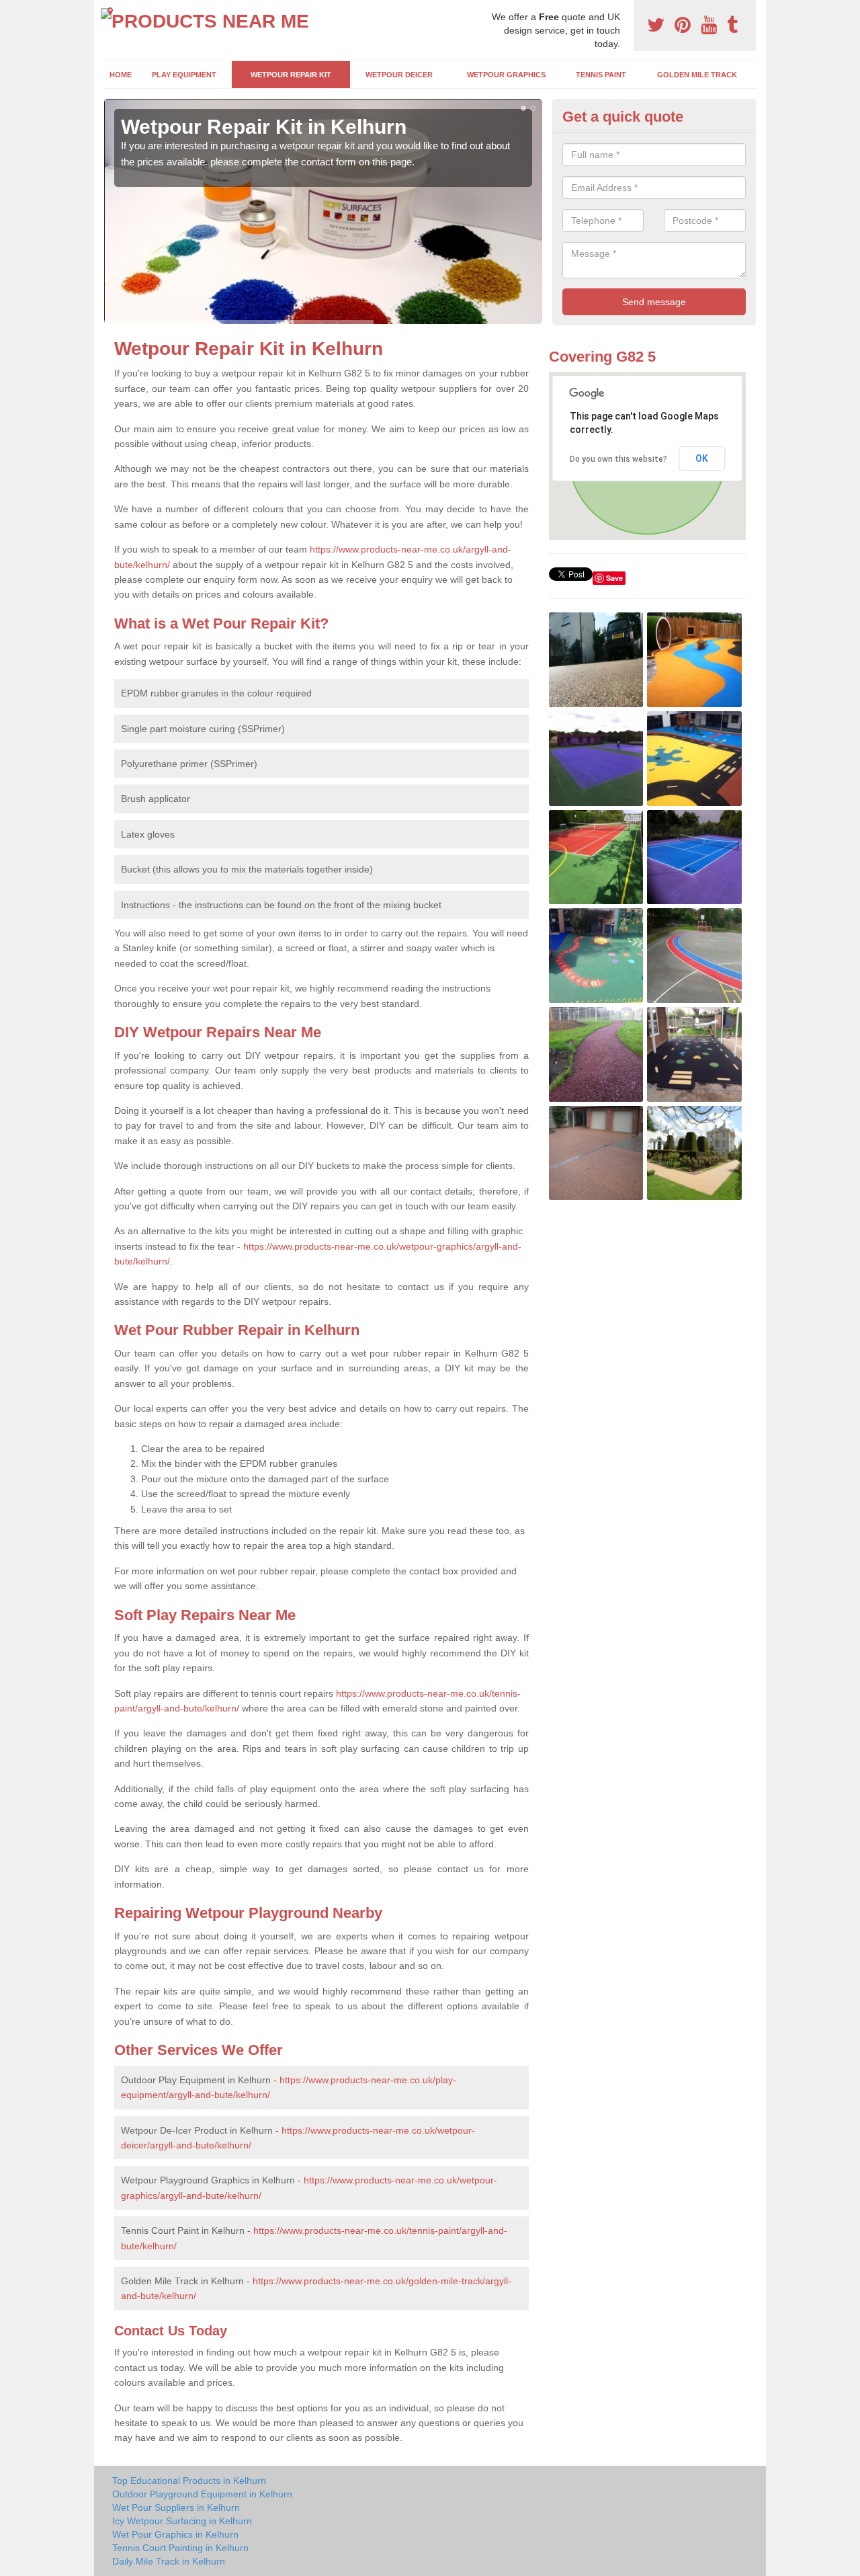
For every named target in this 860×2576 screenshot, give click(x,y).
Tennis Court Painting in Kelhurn (180, 2548)
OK (702, 458)
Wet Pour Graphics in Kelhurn (175, 2534)
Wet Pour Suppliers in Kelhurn (176, 2507)
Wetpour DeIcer (399, 75)
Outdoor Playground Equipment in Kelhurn (202, 2494)
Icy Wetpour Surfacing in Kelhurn (182, 2521)
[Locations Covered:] (110, 11)
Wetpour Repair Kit (291, 75)
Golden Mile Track (697, 75)
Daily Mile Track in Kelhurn (169, 2561)
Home (121, 75)
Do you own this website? (618, 459)
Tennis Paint (601, 75)
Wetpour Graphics (506, 75)
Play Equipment (184, 75)
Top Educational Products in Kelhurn (189, 2481)
